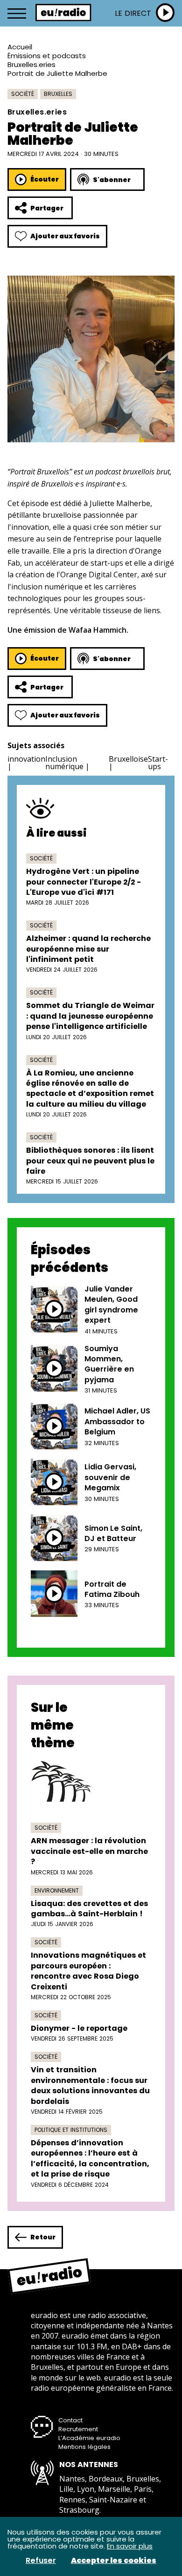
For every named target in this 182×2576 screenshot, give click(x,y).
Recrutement (78, 2429)
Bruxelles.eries (31, 64)
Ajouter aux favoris (65, 236)
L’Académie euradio (89, 2438)
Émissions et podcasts (47, 56)
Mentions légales (84, 2447)
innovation (26, 759)
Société (23, 94)
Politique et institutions (71, 2130)
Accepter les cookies (114, 2561)
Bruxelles (58, 94)
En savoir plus (130, 2546)
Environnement (57, 1890)
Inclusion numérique (64, 763)
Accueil (20, 47)
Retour (43, 2237)
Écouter (45, 179)
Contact (70, 2420)
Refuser (41, 2561)
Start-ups (158, 763)
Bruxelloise (128, 759)
